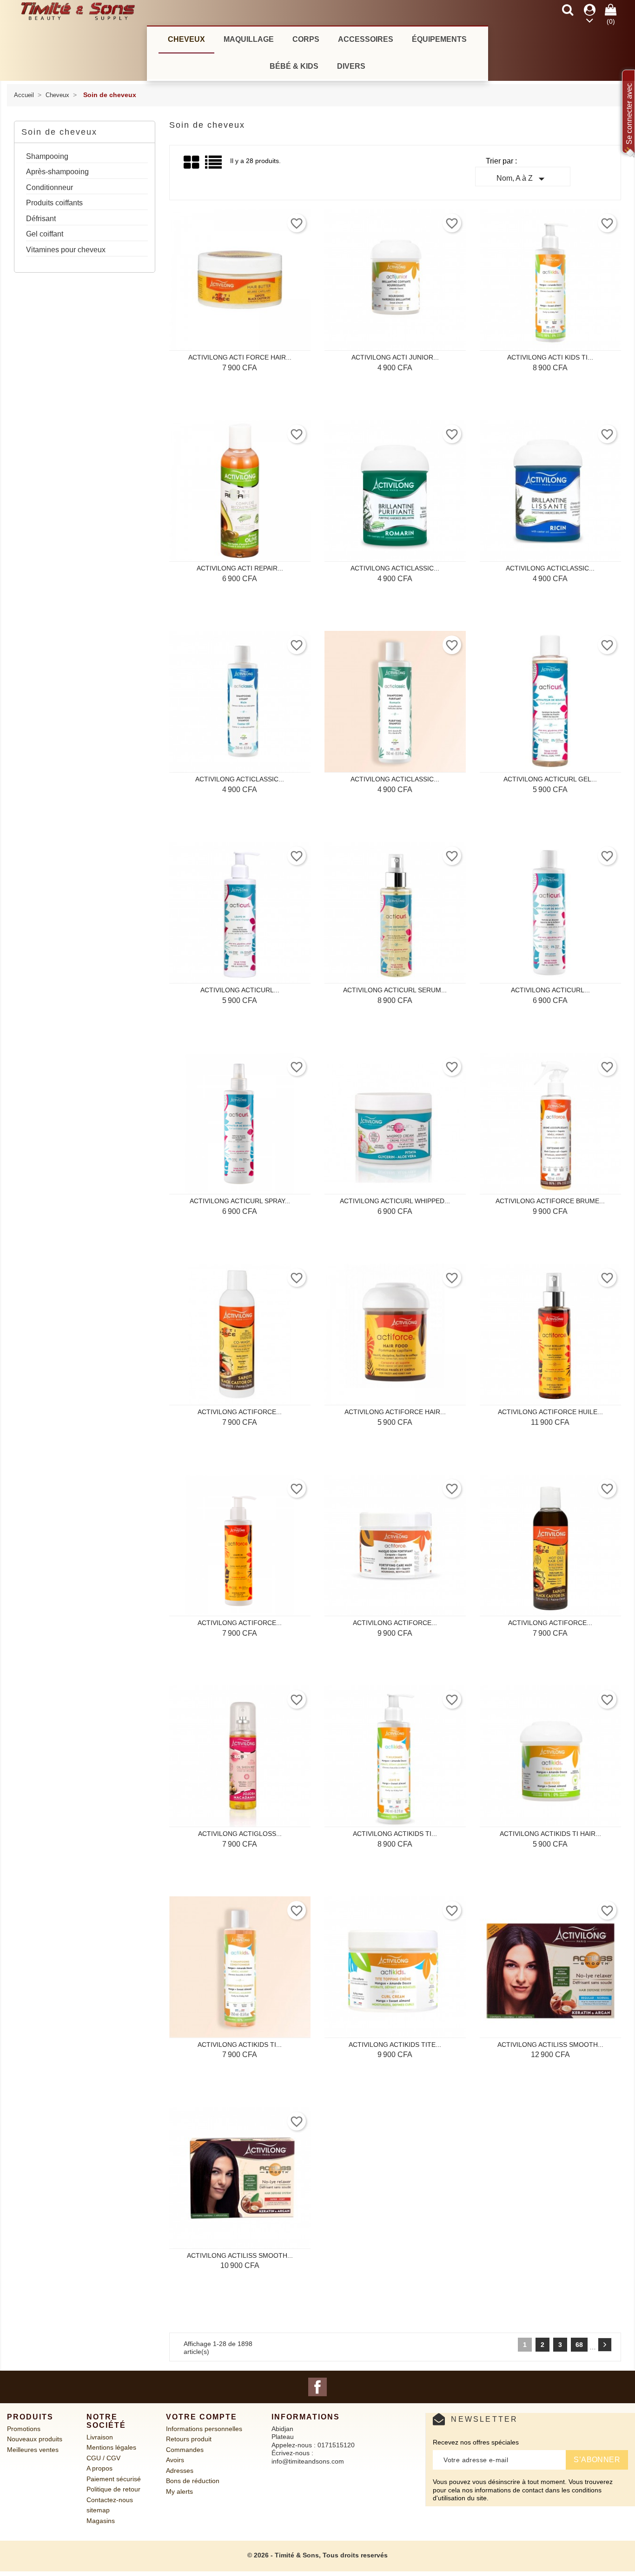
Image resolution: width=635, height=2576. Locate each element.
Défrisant (41, 219)
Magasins (101, 2521)
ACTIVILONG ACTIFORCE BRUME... (550, 1201)
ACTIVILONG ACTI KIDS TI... (550, 357)
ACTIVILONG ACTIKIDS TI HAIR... (550, 1834)
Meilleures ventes (33, 2450)
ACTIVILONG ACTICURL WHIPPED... (395, 1201)
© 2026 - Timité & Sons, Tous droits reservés (317, 2555)
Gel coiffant (45, 234)
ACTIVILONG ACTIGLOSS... (240, 1834)
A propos (99, 2468)
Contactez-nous (110, 2500)
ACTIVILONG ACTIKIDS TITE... (395, 2045)
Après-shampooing (57, 172)
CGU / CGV (103, 2458)
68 (579, 2345)
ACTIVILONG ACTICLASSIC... (395, 568)
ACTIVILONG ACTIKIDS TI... (395, 1834)
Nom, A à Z (523, 179)
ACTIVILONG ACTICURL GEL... (550, 779)
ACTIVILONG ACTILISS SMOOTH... (550, 2045)
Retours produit (189, 2439)
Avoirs (175, 2460)
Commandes (185, 2450)
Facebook (317, 2387)
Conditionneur (50, 187)
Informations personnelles (204, 2429)
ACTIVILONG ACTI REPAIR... (240, 568)
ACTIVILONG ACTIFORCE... (240, 1412)
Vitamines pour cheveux (66, 250)
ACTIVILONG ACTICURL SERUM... (395, 990)
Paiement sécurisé (114, 2479)
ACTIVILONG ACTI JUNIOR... (395, 357)
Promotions (24, 2429)
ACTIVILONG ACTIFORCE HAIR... (395, 1412)
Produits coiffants (54, 203)
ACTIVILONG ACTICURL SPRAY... (240, 1201)
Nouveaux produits (35, 2439)
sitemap (98, 2510)
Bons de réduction (193, 2481)
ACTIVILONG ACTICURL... (240, 990)
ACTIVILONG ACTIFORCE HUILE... (550, 1412)
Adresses (180, 2471)
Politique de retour (113, 2489)
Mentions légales (111, 2447)
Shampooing (47, 156)
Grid (192, 163)
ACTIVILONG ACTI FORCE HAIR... (240, 357)
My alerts (179, 2491)
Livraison (100, 2437)
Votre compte (202, 2417)
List (214, 166)
